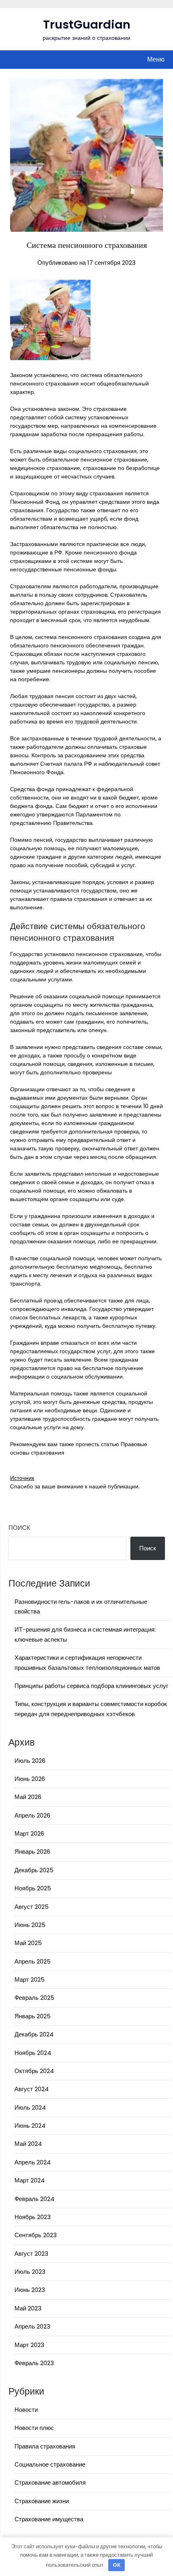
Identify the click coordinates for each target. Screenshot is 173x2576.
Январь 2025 (33, 2016)
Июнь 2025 (30, 1925)
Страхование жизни (42, 2501)
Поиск (19, 1528)
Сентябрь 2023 (36, 2235)
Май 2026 (28, 1797)
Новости (26, 2410)
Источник (22, 1478)
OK (117, 2565)
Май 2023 (28, 2308)
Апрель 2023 (32, 2326)
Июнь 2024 (30, 2126)
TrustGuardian (87, 25)
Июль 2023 (30, 2272)
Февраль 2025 (34, 1998)
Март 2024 (30, 2180)
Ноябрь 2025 (33, 1888)
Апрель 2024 (33, 2162)
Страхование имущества (49, 2519)
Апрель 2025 (33, 1961)
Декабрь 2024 (34, 2034)
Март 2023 (29, 2345)
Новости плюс (34, 2428)
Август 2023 (31, 2253)
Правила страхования (45, 2446)
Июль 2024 (30, 2107)
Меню (156, 59)
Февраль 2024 (34, 2199)
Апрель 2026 (32, 1815)
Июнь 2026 (30, 1779)
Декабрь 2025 (34, 1870)
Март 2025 (30, 1979)
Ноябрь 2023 (33, 2217)
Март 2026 (29, 1833)
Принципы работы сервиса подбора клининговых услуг (91, 1686)
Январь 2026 (32, 1852)
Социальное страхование (50, 2464)
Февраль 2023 (34, 2363)
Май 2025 (28, 1943)
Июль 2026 (30, 1761)
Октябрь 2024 (34, 2071)
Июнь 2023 (30, 2290)
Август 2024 (32, 2089)
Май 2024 (28, 2144)
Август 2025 (32, 1907)
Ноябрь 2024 (33, 2053)
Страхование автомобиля (50, 2482)
